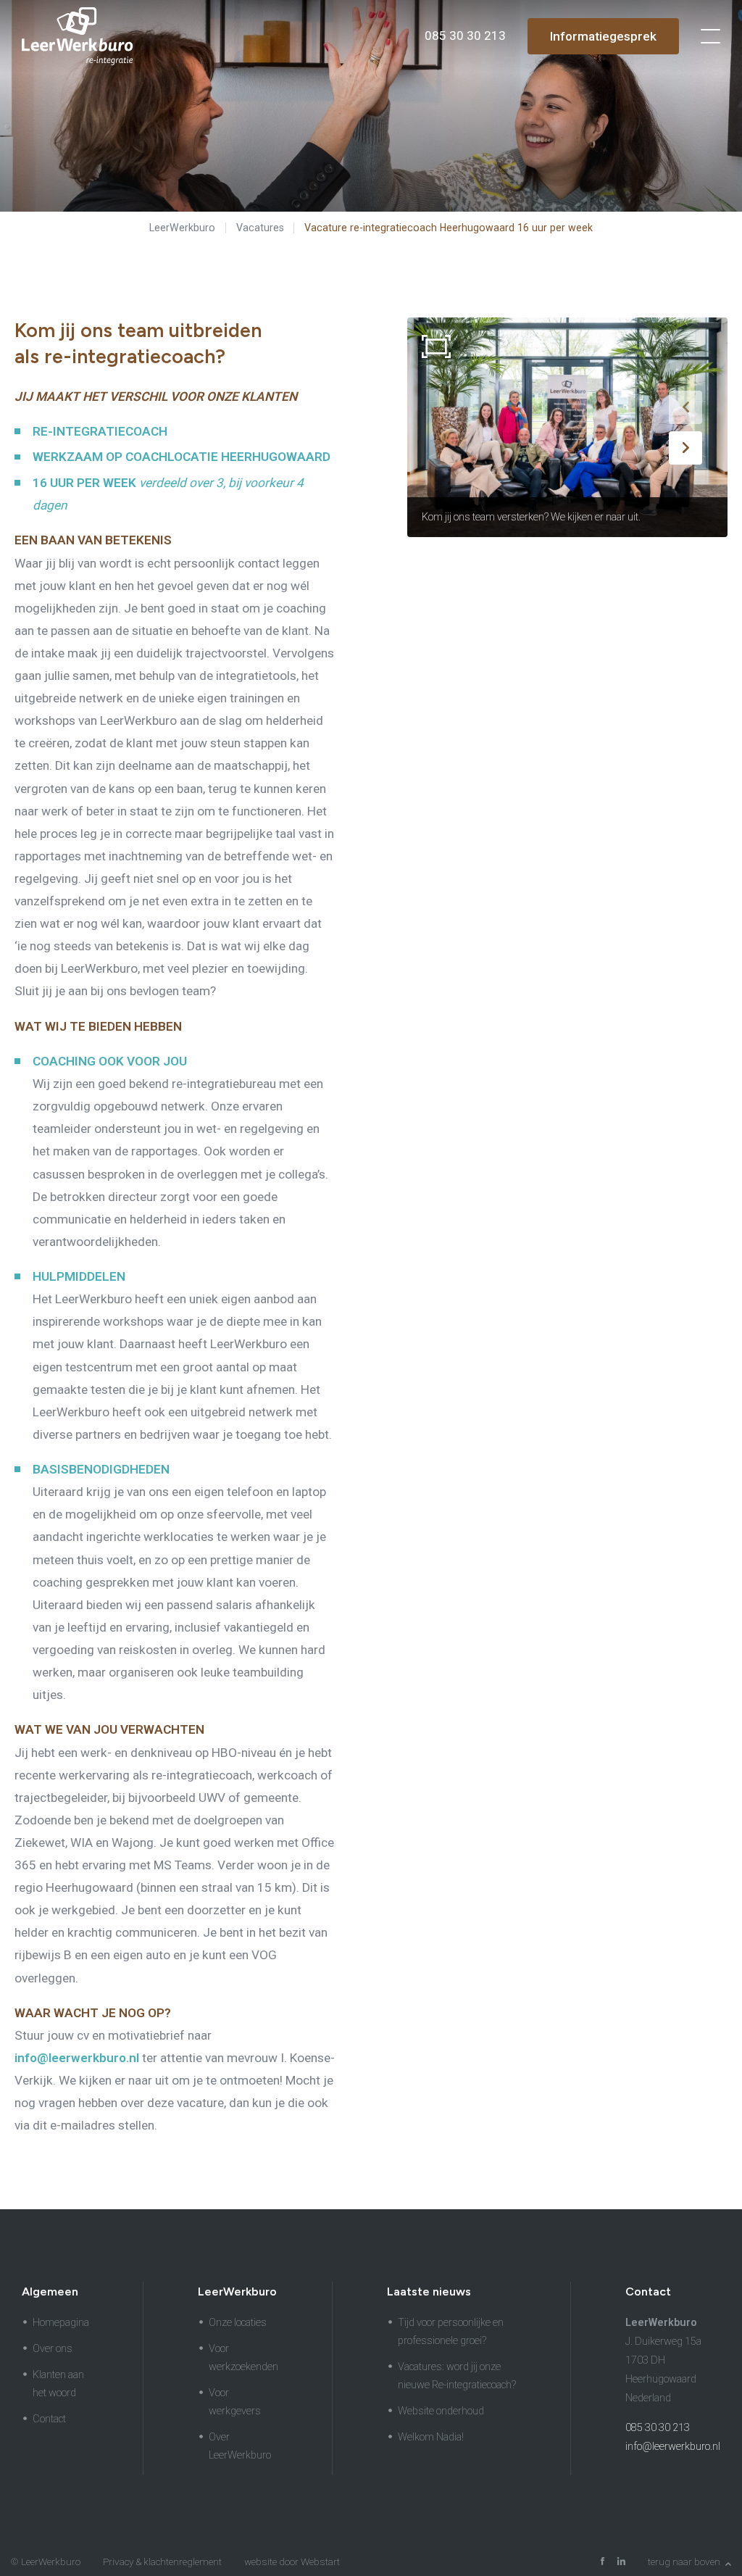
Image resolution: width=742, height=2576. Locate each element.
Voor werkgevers (235, 2402)
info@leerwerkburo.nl (673, 2447)
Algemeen (50, 2292)
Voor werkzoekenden (243, 2358)
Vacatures (260, 228)
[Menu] (710, 36)
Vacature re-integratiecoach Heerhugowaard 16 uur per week (449, 228)
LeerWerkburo (182, 228)
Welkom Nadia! (431, 2437)
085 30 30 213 (658, 2428)
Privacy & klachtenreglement (162, 2562)
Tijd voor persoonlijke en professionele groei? (451, 2332)
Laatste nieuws (429, 2292)
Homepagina (61, 2323)
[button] (685, 407)
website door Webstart (292, 2562)
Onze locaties (238, 2323)
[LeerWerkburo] (77, 36)
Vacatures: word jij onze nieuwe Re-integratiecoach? (457, 2376)
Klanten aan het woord (58, 2384)
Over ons (53, 2349)
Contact (49, 2419)
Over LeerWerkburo (240, 2446)
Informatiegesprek (603, 36)
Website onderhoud (441, 2411)
